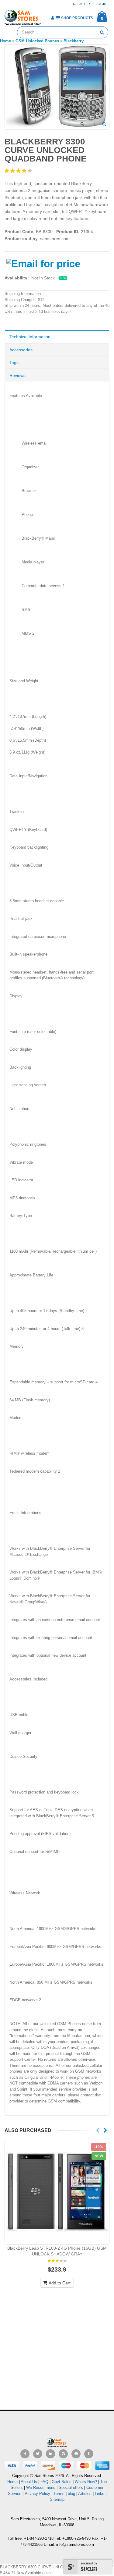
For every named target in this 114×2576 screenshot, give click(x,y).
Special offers (71, 2487)
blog (71, 2494)
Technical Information (30, 337)
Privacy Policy (37, 2494)
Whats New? (86, 2482)
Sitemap (57, 2499)
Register (81, 4)
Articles (85, 2494)
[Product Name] (57, 2192)
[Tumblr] (89, 2454)
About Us (29, 2482)
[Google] (63, 2454)
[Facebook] (25, 2454)
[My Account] (52, 18)
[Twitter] (38, 2454)
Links (100, 2494)
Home (12, 2482)
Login (101, 4)
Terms (60, 2494)
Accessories (21, 350)
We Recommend (41, 2487)
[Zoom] (104, 125)
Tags (14, 363)
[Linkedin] (50, 2454)
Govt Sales (62, 2482)
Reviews (17, 375)
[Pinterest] (76, 2454)
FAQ (44, 2482)
